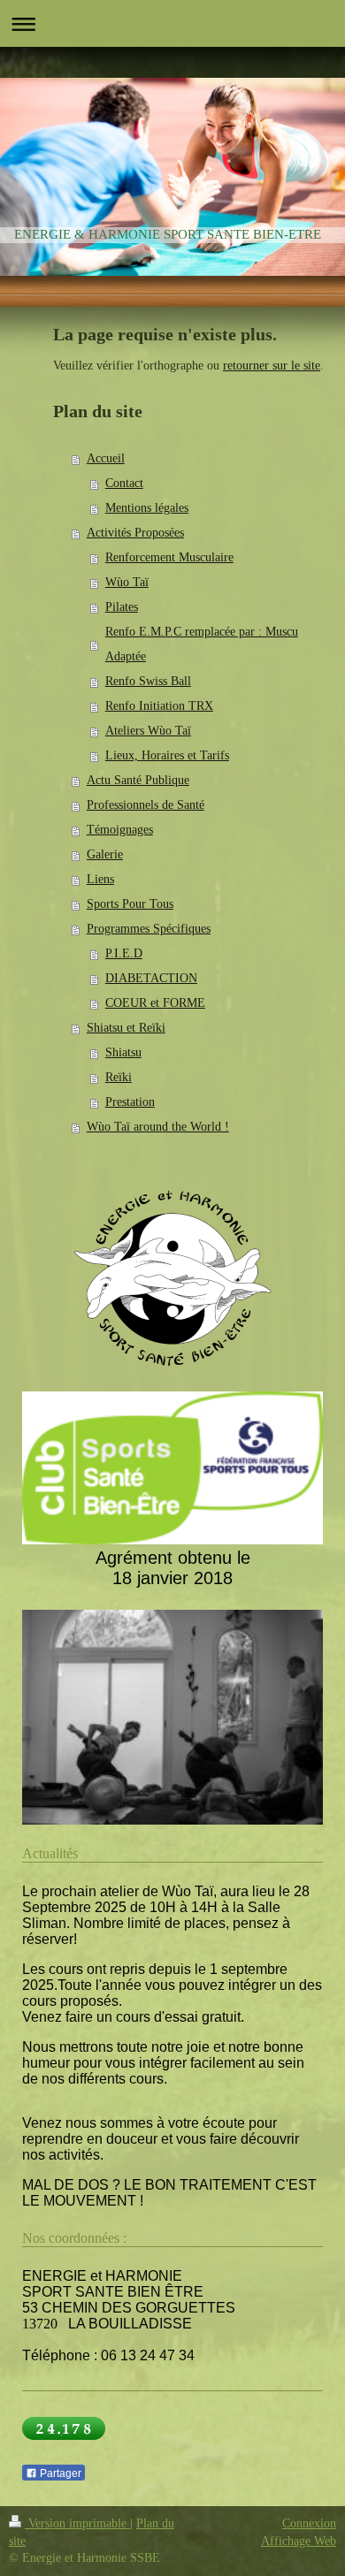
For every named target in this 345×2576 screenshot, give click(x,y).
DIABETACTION (151, 978)
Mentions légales (147, 508)
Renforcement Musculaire (169, 557)
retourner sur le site (272, 366)
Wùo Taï (127, 582)
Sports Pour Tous (130, 904)
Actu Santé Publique (138, 780)
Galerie (105, 854)
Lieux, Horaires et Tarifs (167, 755)
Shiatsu (123, 1052)
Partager (59, 2473)
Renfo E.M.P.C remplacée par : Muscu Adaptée (202, 644)
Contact (124, 483)
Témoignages (120, 830)
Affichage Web (299, 2541)
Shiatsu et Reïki (126, 1028)
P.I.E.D (124, 953)
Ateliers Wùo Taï (148, 731)
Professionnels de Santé (146, 805)
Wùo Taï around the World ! (158, 1127)
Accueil (106, 458)
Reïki (119, 1077)
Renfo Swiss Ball (148, 681)
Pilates (122, 607)
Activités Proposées (135, 533)
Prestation (130, 1102)
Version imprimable (77, 2523)
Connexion (309, 2523)
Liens (100, 879)
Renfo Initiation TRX (159, 706)
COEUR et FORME (155, 1003)
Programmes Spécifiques (149, 929)
